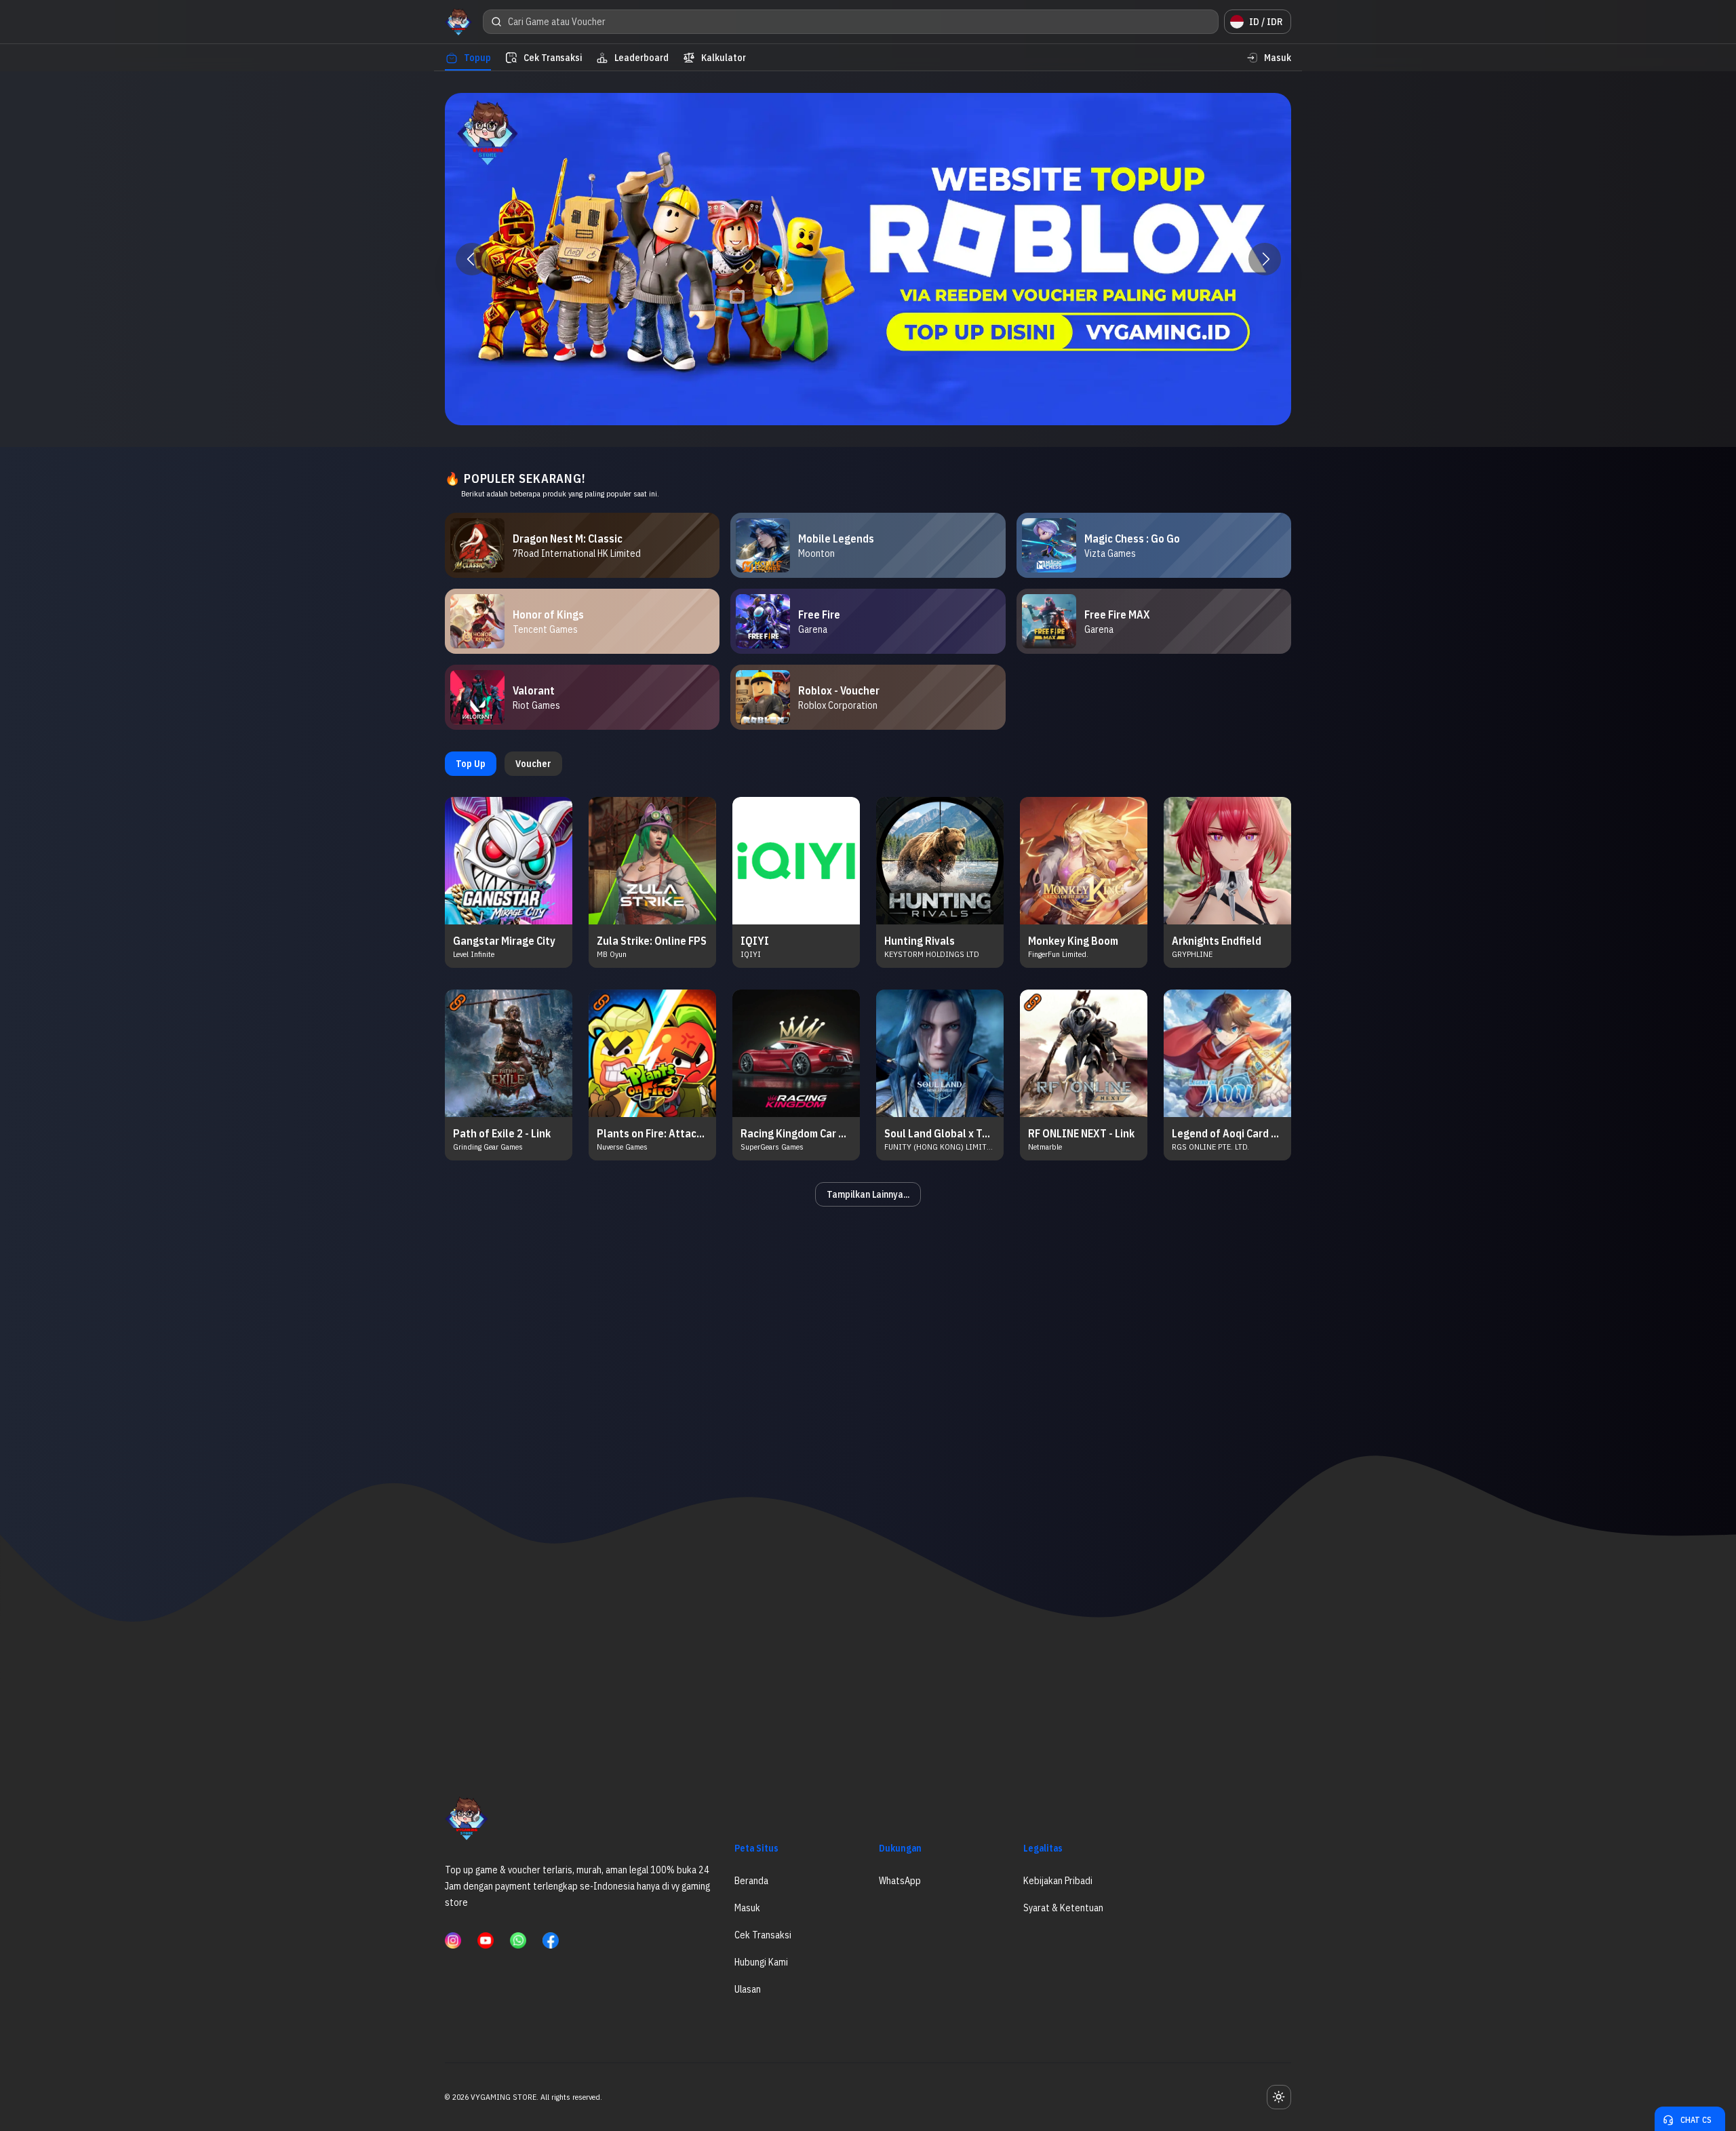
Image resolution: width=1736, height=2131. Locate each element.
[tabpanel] (868, 1002)
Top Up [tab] (471, 764)
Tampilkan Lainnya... (868, 1194)
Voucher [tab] (533, 764)
